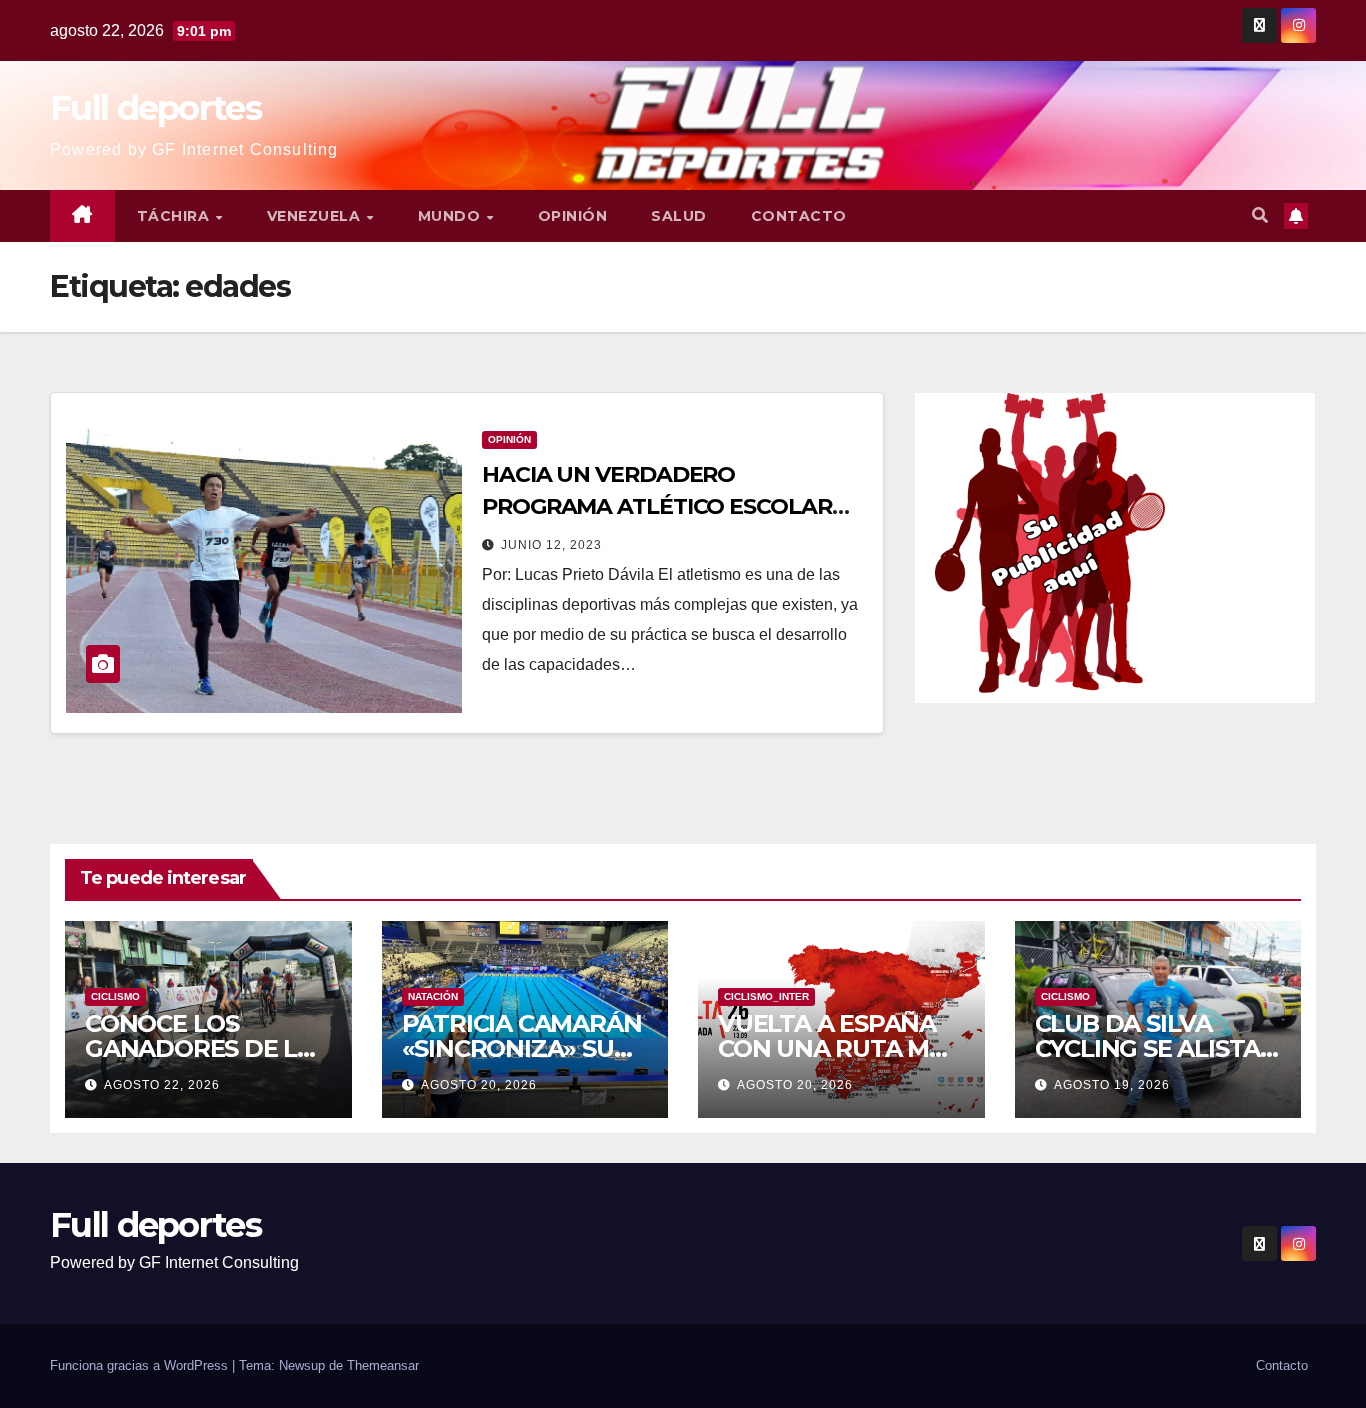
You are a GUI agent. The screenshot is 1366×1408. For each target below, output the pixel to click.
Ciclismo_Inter (766, 996)
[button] (1260, 215)
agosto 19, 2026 (1112, 1085)
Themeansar (383, 1365)
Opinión (573, 216)
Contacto (799, 216)
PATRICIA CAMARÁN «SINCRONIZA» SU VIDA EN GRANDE (522, 1048)
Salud (679, 216)
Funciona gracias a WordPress (141, 1365)
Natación (433, 996)
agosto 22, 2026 (162, 1085)
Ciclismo (115, 996)
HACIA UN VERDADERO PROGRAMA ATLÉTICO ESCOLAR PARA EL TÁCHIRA (657, 506)
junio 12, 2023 (551, 545)
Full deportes (155, 108)
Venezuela (316, 216)
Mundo (451, 216)
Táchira (175, 216)
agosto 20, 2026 (479, 1085)
